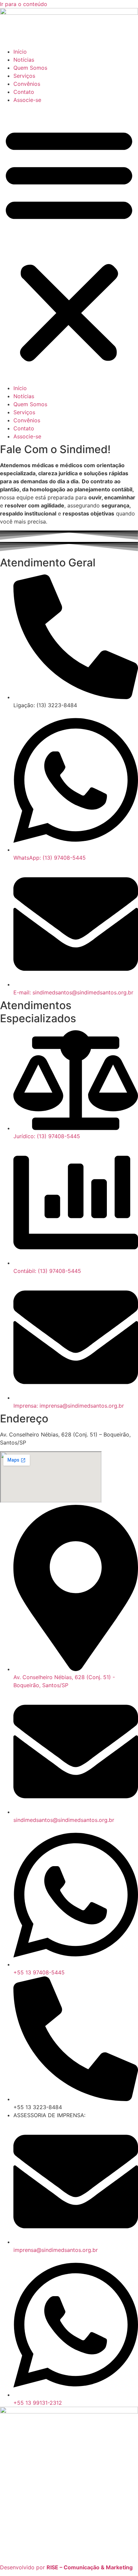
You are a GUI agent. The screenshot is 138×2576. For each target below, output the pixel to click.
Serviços (24, 76)
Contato (24, 92)
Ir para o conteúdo (24, 4)
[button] (69, 244)
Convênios (27, 84)
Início (20, 52)
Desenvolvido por (66, 2567)
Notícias (24, 60)
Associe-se (27, 100)
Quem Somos (30, 68)
